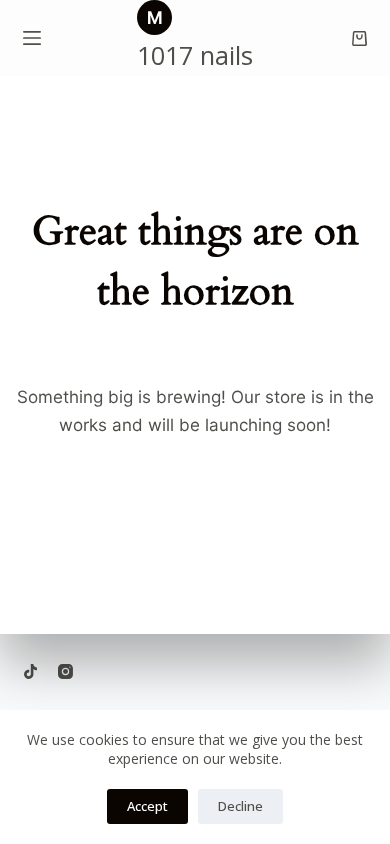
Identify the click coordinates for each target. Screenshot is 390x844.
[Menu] (32, 38)
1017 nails (195, 55)
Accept (147, 806)
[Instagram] (65, 671)
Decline (240, 806)
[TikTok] (30, 671)
